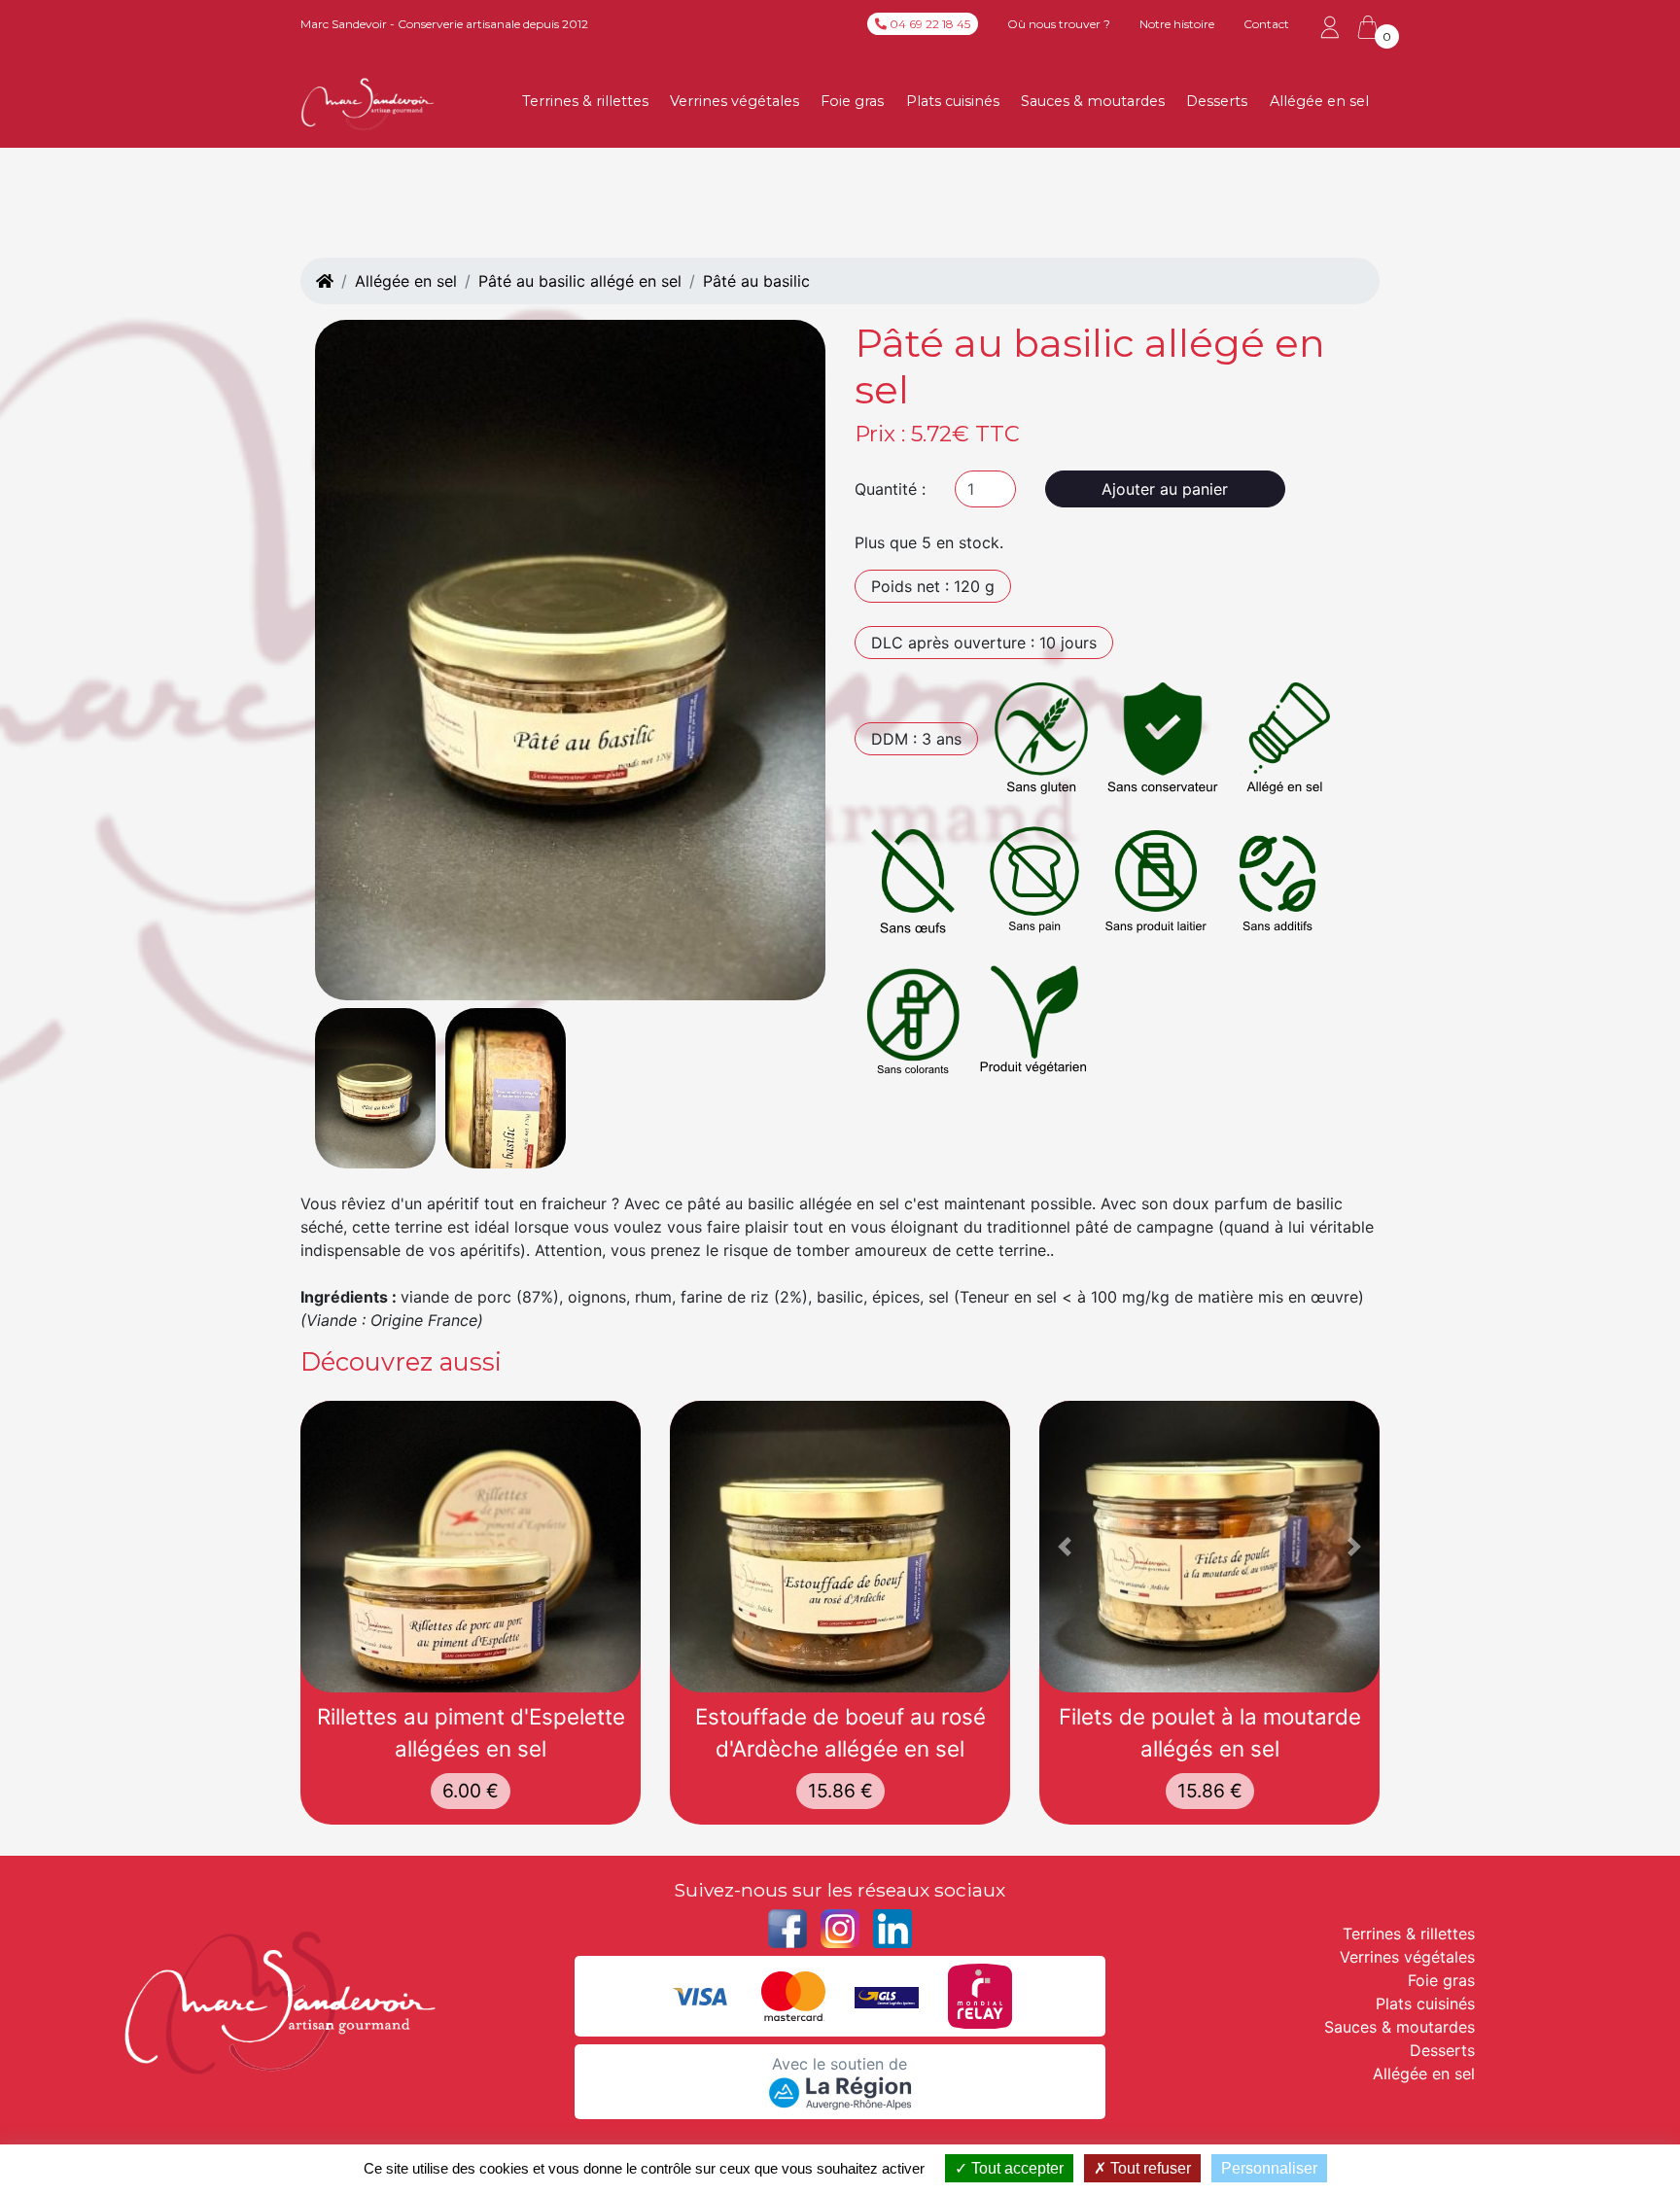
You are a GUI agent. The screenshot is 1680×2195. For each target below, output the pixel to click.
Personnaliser (1269, 2168)
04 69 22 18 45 (928, 24)
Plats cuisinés (953, 101)
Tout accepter (1015, 2168)
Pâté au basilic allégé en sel (580, 281)
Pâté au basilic (756, 281)
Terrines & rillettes (585, 101)
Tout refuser (1149, 2168)
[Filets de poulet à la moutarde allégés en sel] (1209, 1547)
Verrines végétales (735, 101)
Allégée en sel (1319, 101)
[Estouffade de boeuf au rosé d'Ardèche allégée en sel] (840, 1547)
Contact (1266, 24)
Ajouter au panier (1165, 489)
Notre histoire (1177, 24)
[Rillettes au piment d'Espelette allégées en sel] (471, 1547)
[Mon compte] (1330, 26)
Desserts (1217, 101)
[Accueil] (325, 281)
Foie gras (852, 101)
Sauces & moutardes (1093, 101)
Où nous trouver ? (1059, 24)
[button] (1065, 1547)
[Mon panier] (1368, 27)
